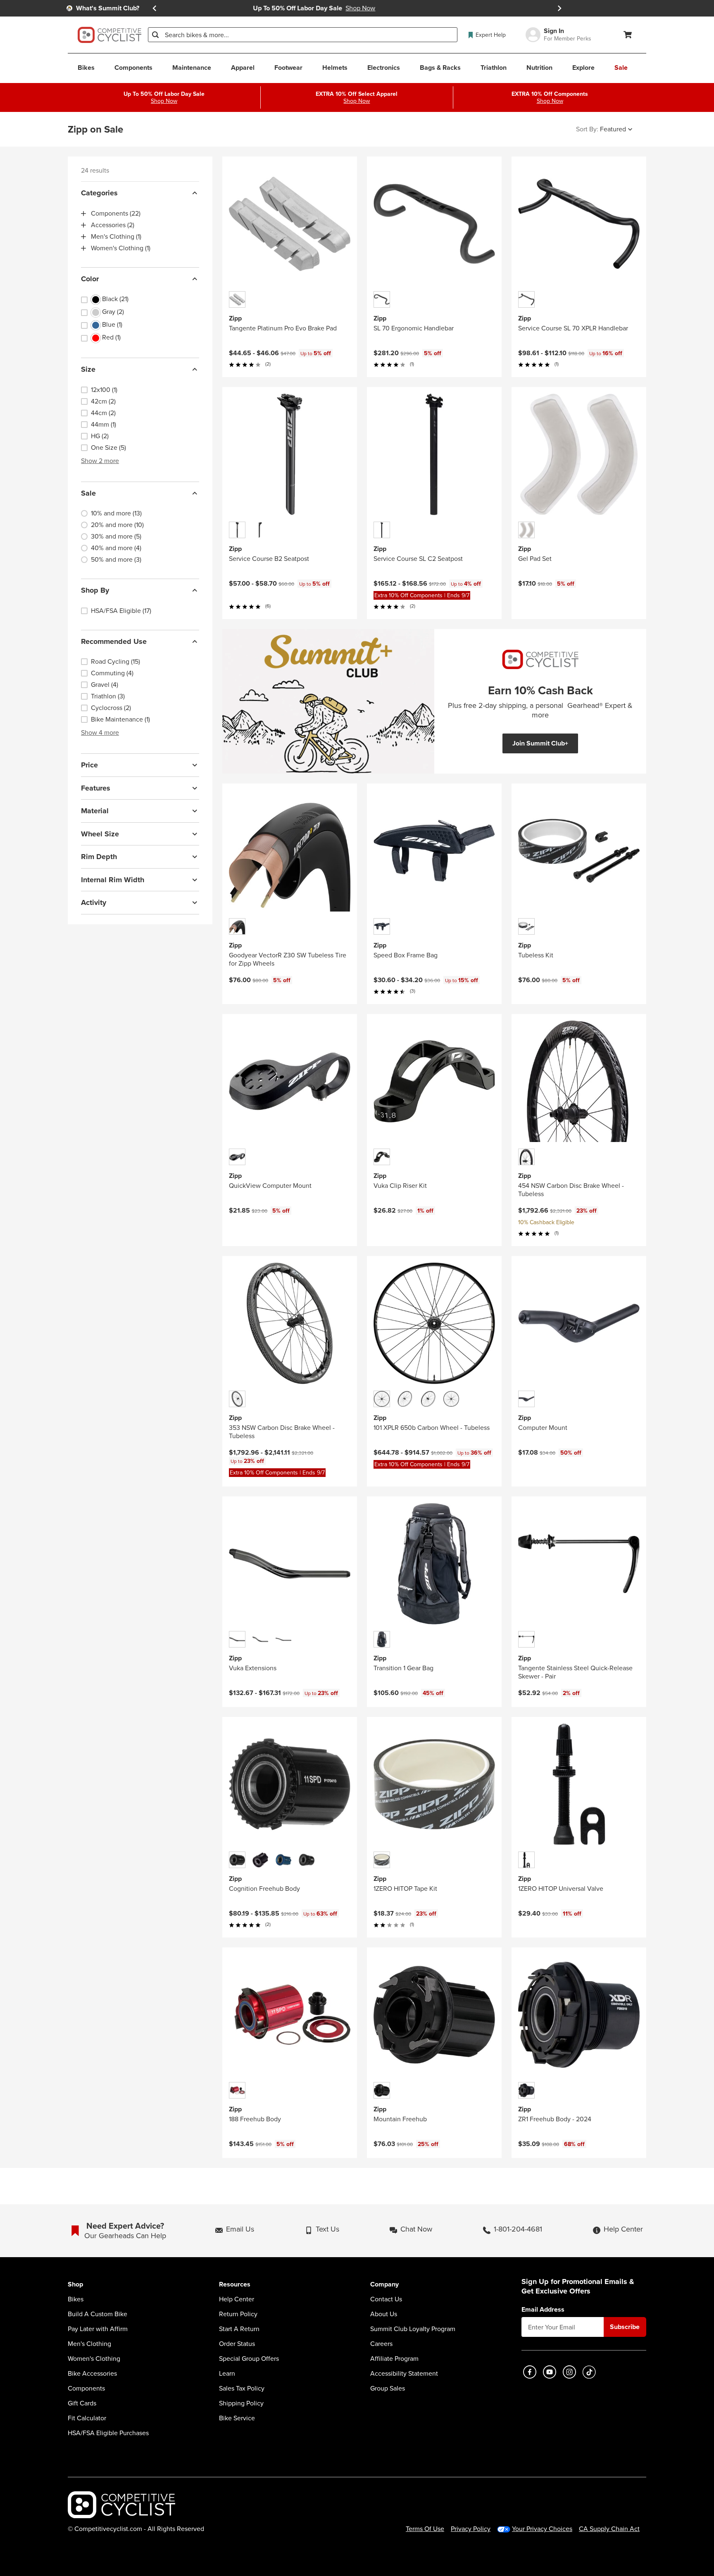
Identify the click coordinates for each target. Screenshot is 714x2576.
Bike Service (237, 2418)
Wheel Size (100, 834)
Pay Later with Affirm (98, 2329)
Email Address (543, 2310)
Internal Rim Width (113, 880)
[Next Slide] (559, 8)
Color (90, 279)
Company (384, 2285)
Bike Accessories (92, 2374)
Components (86, 2388)
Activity (94, 902)
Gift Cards (82, 2403)
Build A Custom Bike (98, 2314)
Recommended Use (114, 641)
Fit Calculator (87, 2418)
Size (88, 369)
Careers (381, 2344)
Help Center (237, 2299)
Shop (75, 2285)
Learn (227, 2374)
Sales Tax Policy (242, 2388)
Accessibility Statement (404, 2374)
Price (89, 765)
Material (95, 811)
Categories (99, 193)
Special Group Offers (249, 2359)
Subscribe (625, 2327)
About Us (384, 2314)
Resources (235, 2285)
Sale (88, 493)
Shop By (95, 590)
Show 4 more (100, 732)
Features (96, 788)
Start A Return (239, 2329)
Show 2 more (100, 461)
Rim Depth (99, 857)
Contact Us (386, 2299)
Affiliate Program (394, 2359)
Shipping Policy (241, 2403)
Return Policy (238, 2314)
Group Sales (388, 2388)
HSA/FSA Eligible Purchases (108, 2433)
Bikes (76, 2299)
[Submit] (155, 35)
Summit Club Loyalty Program (413, 2329)
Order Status (237, 2344)
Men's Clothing (89, 2344)
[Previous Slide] (155, 8)
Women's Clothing (94, 2359)
